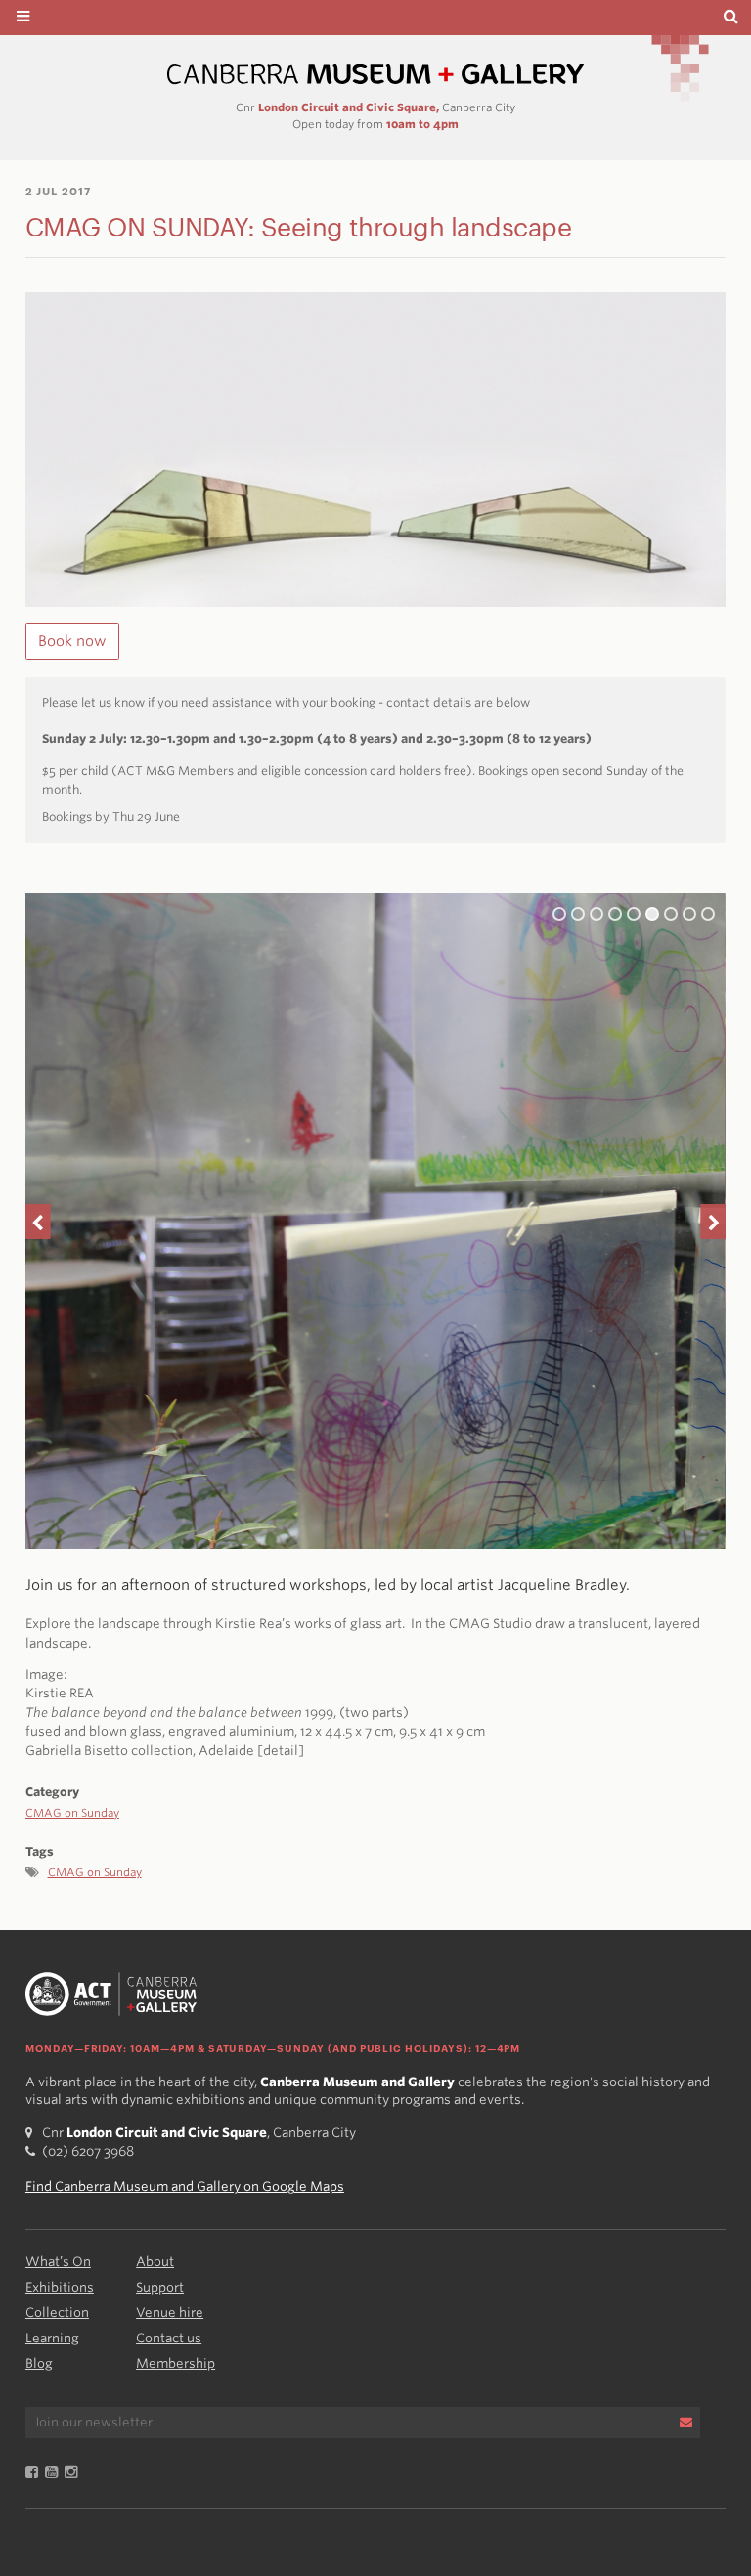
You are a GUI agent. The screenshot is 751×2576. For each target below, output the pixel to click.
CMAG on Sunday (72, 1813)
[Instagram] (74, 2473)
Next (713, 1222)
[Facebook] (35, 2473)
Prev (38, 1222)
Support (160, 2287)
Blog (39, 2363)
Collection (57, 2313)
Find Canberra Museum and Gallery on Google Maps (185, 2187)
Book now (72, 641)
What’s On (58, 2262)
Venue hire (170, 2313)
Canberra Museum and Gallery (375, 75)
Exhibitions (60, 2287)
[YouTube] (55, 2473)
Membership (176, 2363)
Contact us (169, 2338)
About (155, 2262)
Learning (52, 2338)
